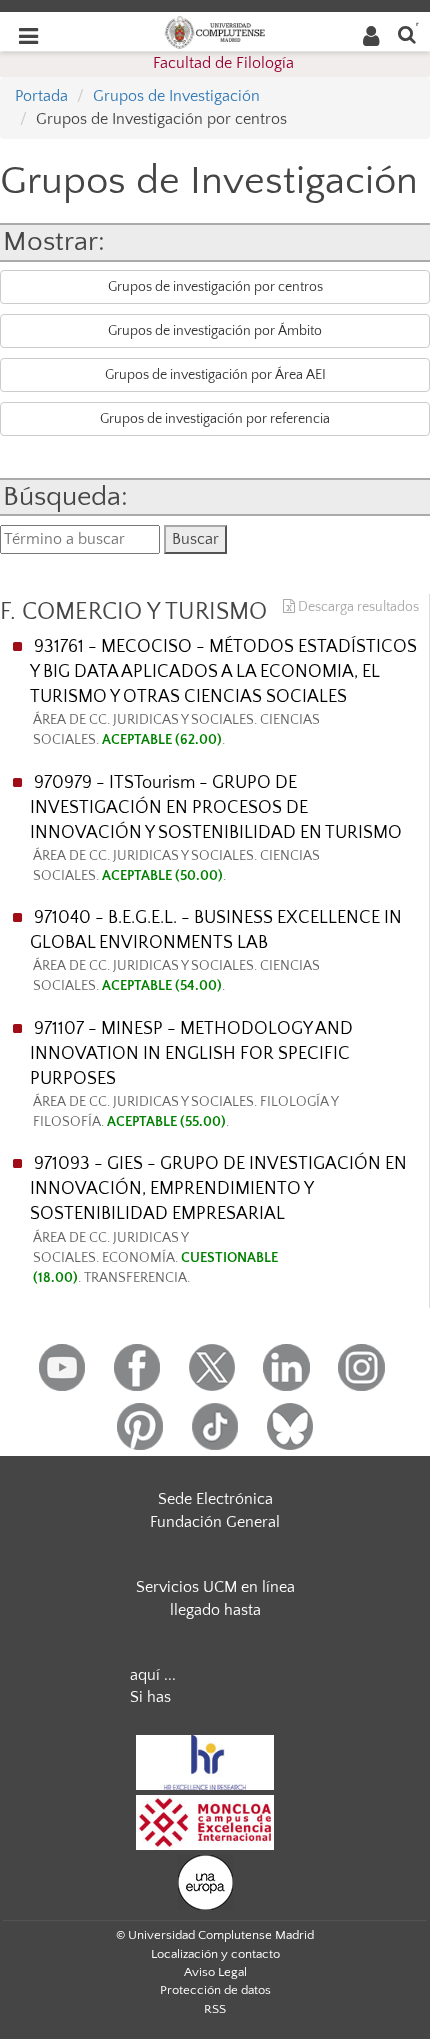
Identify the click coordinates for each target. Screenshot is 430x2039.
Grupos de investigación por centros (215, 287)
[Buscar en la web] (407, 33)
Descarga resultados (357, 607)
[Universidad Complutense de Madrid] (215, 31)
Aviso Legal (215, 1972)
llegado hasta (215, 1610)
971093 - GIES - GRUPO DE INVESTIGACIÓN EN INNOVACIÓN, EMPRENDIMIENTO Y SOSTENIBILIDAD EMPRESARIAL (218, 1220)
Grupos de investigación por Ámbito (215, 331)
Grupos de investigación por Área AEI (215, 375)
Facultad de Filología (223, 63)
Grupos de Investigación (176, 96)
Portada (41, 96)
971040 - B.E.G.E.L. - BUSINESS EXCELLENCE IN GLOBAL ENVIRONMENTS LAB (216, 951)
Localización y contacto (215, 1954)
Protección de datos (215, 1990)
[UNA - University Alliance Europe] (205, 1881)
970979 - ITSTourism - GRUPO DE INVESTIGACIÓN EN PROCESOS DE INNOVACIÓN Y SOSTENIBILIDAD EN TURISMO (216, 828)
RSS (215, 2009)
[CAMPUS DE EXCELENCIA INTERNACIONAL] (205, 1821)
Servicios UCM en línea (215, 1587)
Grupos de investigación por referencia (215, 419)
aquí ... (153, 1675)
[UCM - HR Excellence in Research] (205, 1761)
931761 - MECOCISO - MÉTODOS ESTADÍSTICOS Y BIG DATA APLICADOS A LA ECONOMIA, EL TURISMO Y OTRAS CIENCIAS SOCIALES (223, 692)
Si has (150, 1697)
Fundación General (215, 1522)
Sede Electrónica (215, 1499)
